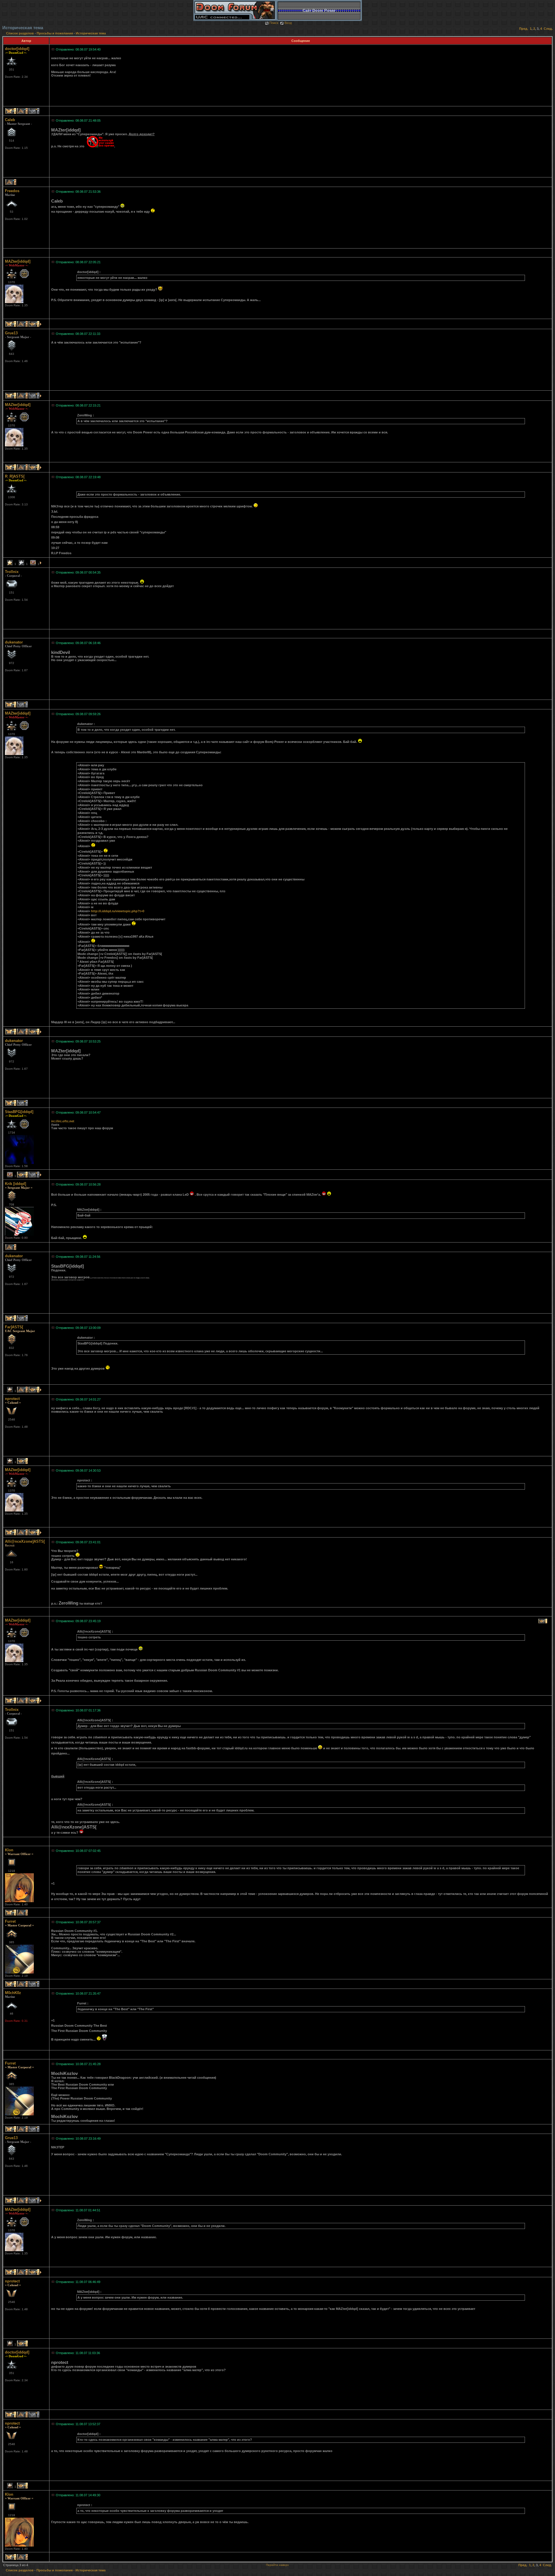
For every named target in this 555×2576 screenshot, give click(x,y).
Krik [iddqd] (15, 1184)
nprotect (12, 1399)
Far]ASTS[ (14, 1327)
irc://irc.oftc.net (63, 1121)
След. (548, 29)
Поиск (274, 23)
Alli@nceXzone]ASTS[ (25, 1541)
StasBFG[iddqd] (19, 1112)
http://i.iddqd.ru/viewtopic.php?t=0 (118, 911)
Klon (9, 1850)
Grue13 (11, 333)
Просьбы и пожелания (55, 33)
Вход (288, 23)
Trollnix (12, 572)
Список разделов (20, 33)
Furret (10, 1921)
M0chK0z (13, 1993)
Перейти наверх (277, 2565)
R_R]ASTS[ (15, 476)
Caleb (10, 120)
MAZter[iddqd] (18, 261)
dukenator (14, 642)
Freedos (12, 191)
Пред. (524, 29)
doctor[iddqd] (17, 49)
